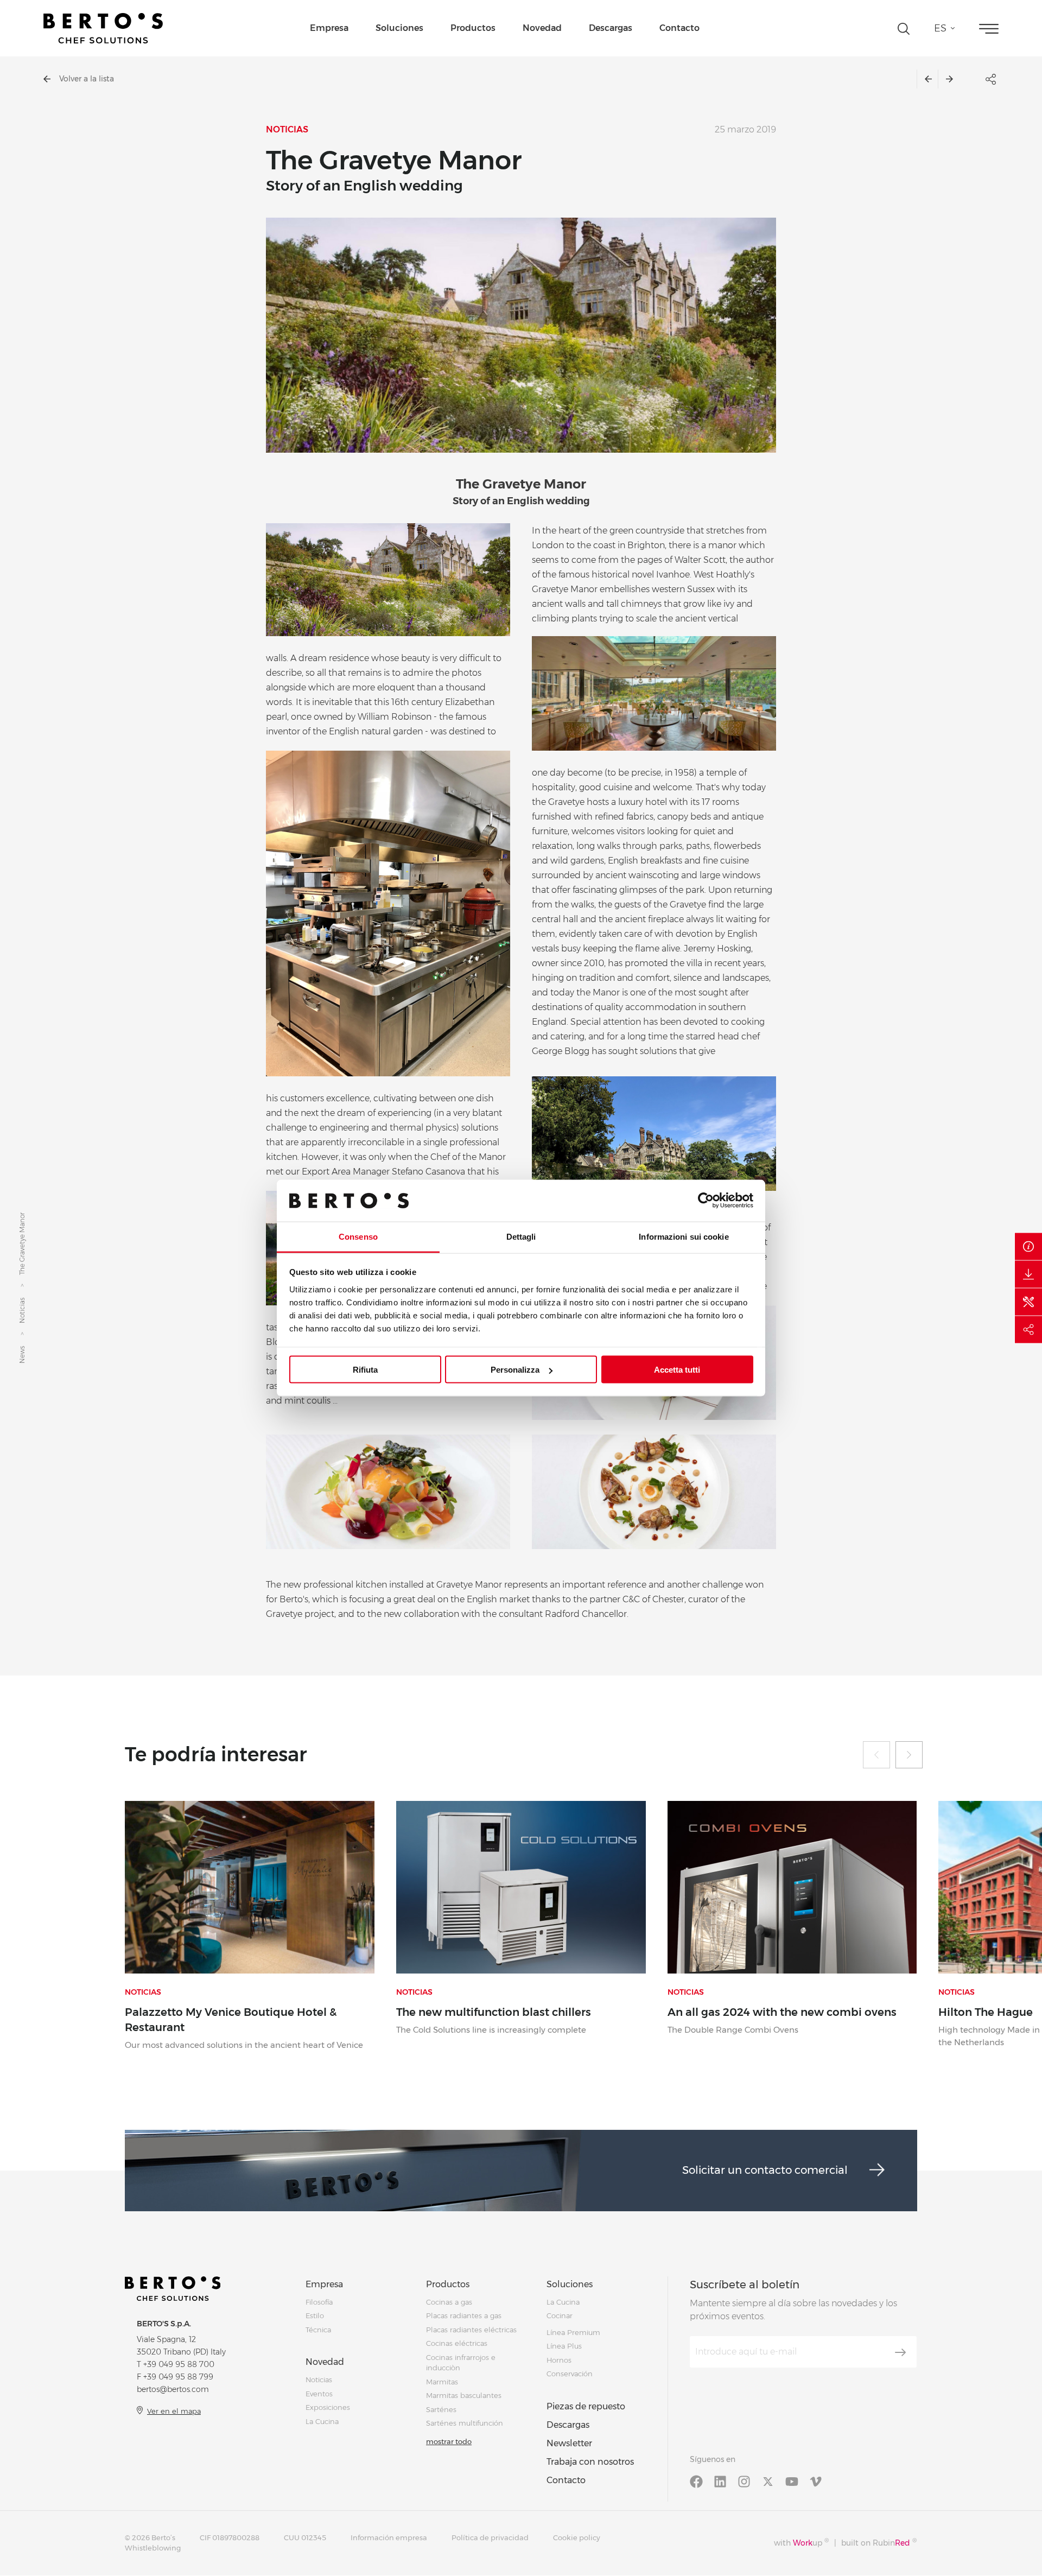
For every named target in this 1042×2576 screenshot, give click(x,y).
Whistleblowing (153, 2548)
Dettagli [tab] (521, 1236)
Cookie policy (577, 2537)
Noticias (22, 1311)
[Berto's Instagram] (744, 2481)
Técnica (318, 2330)
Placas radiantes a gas (464, 2315)
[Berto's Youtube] (792, 2481)
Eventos (319, 2394)
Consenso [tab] (358, 1236)
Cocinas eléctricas (457, 2343)
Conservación (570, 2374)
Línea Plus (564, 2346)
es (940, 28)
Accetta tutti (677, 1370)
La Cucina (322, 2421)
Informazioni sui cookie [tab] (684, 1236)
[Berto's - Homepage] (103, 28)
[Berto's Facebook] (696, 2481)
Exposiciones (328, 2407)
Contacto (679, 28)
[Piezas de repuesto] (1028, 1302)
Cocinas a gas (449, 2302)
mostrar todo (449, 2441)
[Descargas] (1028, 1274)
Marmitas (442, 2382)
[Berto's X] (768, 2481)
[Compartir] (1028, 1330)
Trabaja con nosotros (590, 2462)
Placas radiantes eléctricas (471, 2330)
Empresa (329, 28)
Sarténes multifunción (465, 2423)
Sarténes (441, 2409)
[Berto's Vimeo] (816, 2481)
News (22, 1355)
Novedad (542, 28)
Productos (473, 28)
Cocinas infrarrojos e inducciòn (461, 2363)
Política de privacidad (490, 2537)
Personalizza (515, 1370)
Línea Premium (573, 2332)
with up (801, 2543)
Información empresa (389, 2537)
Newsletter (569, 2443)
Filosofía (319, 2302)
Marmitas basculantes (464, 2395)
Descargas (611, 28)
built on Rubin (879, 2543)
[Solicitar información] (1028, 1247)
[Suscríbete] (900, 2352)
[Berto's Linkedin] (720, 2481)
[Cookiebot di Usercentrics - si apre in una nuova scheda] (706, 1201)
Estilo (315, 2315)
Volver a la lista (87, 79)
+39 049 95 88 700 (179, 2364)
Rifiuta (365, 1370)
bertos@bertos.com (173, 2389)
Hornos (559, 2360)
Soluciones (399, 28)
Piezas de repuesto (586, 2406)
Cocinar (560, 2315)
